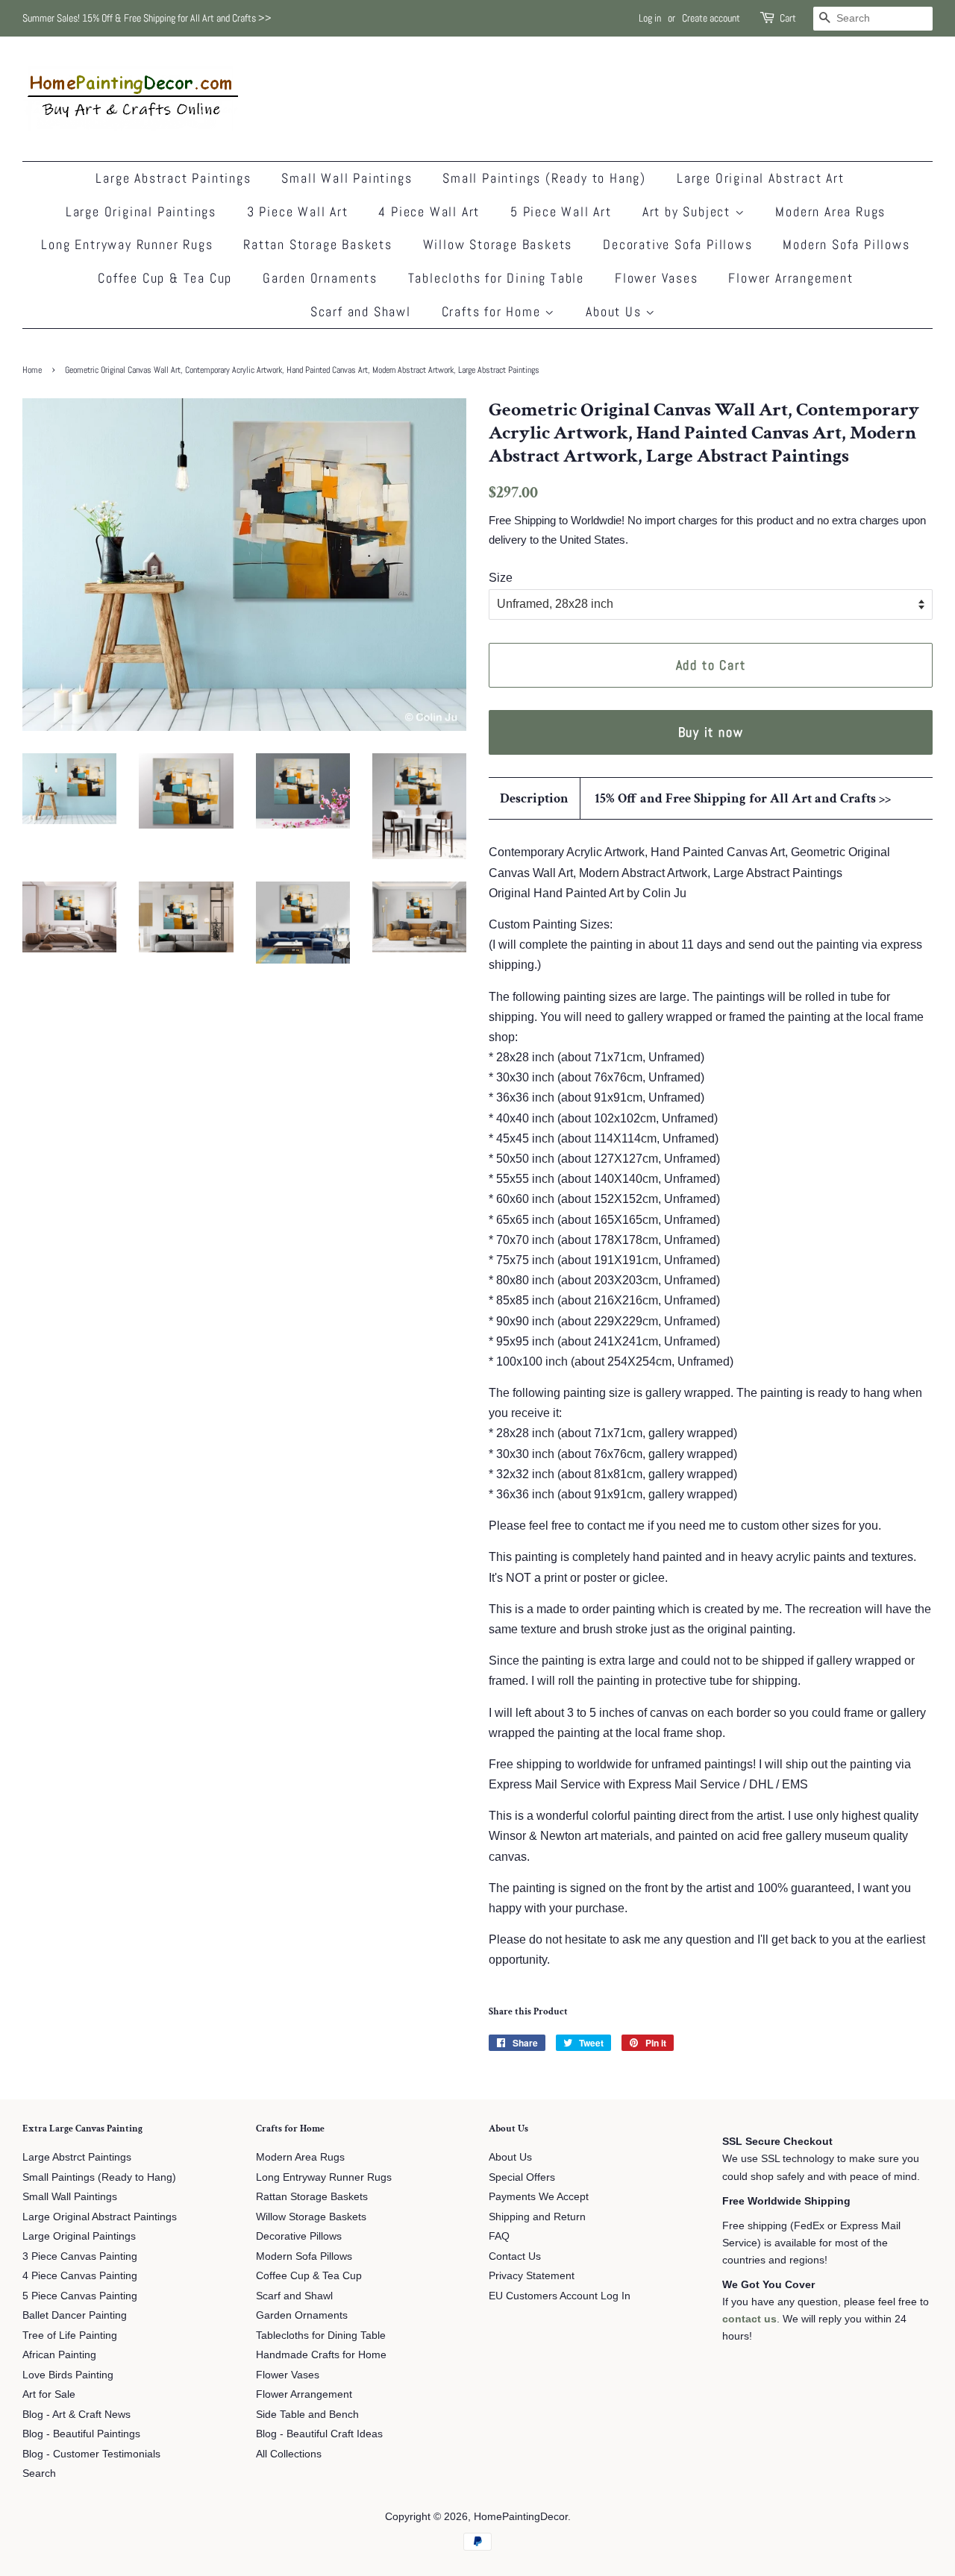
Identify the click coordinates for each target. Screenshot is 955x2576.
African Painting (59, 2355)
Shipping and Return (537, 2217)
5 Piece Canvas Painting (80, 2296)
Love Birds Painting (68, 2375)
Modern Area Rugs (830, 211)
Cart (788, 18)
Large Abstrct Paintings (77, 2157)
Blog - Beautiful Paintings (81, 2434)
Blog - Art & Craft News (76, 2415)
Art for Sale (49, 2394)
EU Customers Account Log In (560, 2296)
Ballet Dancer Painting (75, 2315)
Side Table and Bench (307, 2415)
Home (32, 370)
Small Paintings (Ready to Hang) (544, 178)
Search (39, 2473)
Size (501, 578)
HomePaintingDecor (521, 2517)
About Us (616, 311)
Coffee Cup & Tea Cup (165, 278)
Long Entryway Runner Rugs (127, 244)
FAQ (499, 2236)
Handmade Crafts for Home (321, 2355)
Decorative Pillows (299, 2236)
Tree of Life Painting (70, 2335)
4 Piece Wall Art (429, 211)
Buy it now (711, 732)
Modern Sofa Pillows (846, 244)
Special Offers (522, 2177)
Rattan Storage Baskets (318, 244)
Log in (650, 18)
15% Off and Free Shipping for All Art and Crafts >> (743, 798)
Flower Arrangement (790, 278)
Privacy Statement (532, 2276)
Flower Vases (657, 278)
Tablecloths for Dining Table (496, 278)
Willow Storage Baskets (498, 244)
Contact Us (515, 2256)
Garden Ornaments (320, 278)
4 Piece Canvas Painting (80, 2276)
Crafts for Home (494, 311)
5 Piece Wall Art (561, 211)
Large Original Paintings (141, 211)
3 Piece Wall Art (298, 211)
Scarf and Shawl (361, 311)
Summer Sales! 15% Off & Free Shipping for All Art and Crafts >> (147, 18)
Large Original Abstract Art (761, 178)
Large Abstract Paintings (173, 178)
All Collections (289, 2454)
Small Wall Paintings (347, 178)
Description (534, 798)
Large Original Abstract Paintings (100, 2217)
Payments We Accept (539, 2197)
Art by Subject (689, 211)
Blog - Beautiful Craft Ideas (319, 2434)
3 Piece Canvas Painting (80, 2256)
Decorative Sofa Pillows (677, 244)
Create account (711, 18)
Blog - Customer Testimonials (91, 2454)
